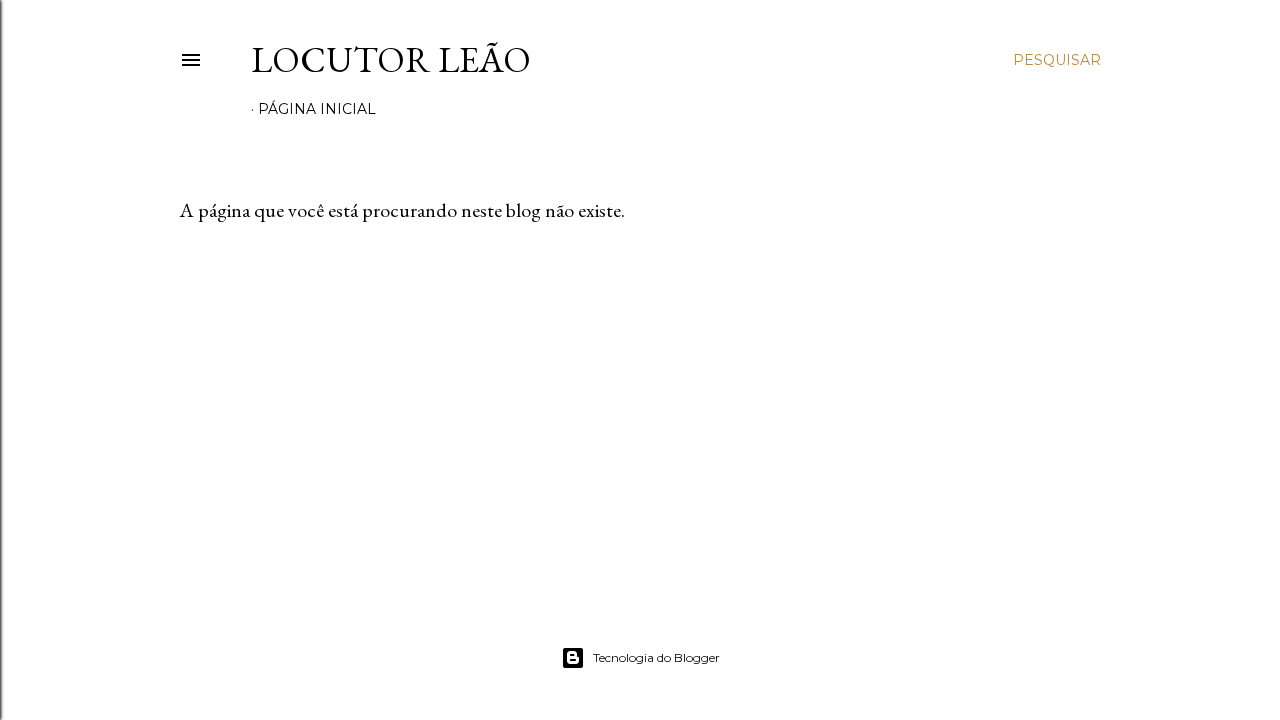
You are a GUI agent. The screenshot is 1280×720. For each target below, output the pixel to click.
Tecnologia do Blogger (656, 657)
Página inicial (317, 109)
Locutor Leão (391, 59)
